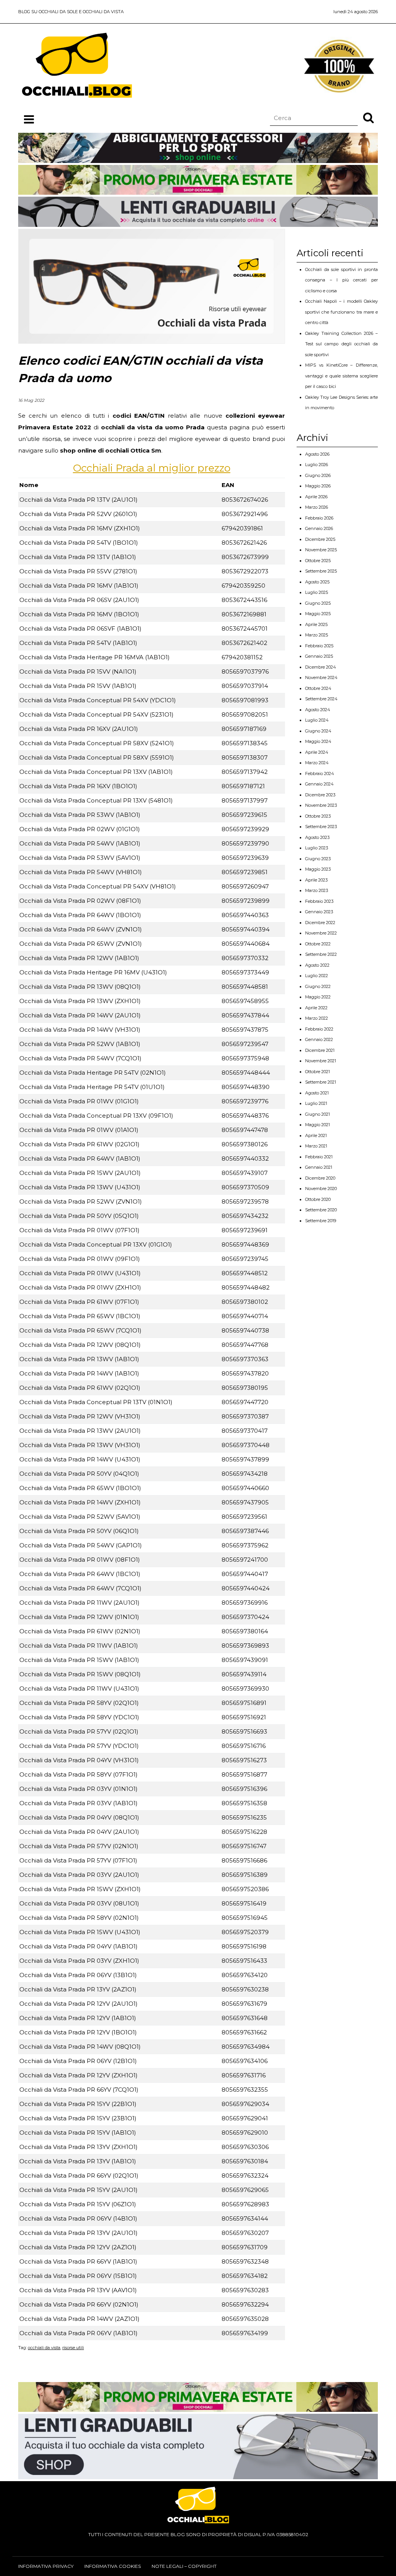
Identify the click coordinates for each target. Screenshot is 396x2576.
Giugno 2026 (318, 475)
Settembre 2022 (321, 954)
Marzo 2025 (317, 635)
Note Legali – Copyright (184, 2566)
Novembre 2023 (321, 805)
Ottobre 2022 (318, 944)
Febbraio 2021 (319, 1157)
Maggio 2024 (318, 741)
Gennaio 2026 (319, 528)
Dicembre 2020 (320, 1178)
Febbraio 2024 (320, 773)
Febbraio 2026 (319, 518)
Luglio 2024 (317, 720)
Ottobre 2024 (318, 688)
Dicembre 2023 (320, 795)
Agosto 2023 (317, 837)
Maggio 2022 (318, 997)
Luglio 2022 (317, 976)
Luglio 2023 (317, 848)
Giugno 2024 (318, 731)
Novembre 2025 (321, 550)
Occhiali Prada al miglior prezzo (152, 468)
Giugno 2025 (318, 603)
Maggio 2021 (317, 1125)
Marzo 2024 (317, 763)
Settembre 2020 (321, 1210)
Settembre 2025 (321, 571)
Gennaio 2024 (319, 784)
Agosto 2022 (317, 965)
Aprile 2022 (316, 1008)
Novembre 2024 (321, 677)
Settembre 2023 (321, 827)
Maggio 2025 (318, 614)
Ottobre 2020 (318, 1199)
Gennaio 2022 (319, 1039)
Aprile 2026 (316, 497)
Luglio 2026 (317, 465)
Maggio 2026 (318, 486)
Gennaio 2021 (319, 1167)
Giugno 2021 (317, 1114)
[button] (369, 117)
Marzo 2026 (317, 507)
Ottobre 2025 (318, 561)
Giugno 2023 (318, 859)
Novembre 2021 (321, 1061)
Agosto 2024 (318, 710)
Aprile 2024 (317, 752)
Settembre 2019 (321, 1221)
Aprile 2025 (316, 624)
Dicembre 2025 (320, 539)
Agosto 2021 (317, 1093)
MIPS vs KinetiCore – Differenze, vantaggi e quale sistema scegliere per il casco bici (341, 376)
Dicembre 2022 (320, 923)
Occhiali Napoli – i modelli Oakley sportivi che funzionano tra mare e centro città (341, 312)
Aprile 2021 (316, 1135)
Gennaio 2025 (319, 656)
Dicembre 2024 (321, 667)
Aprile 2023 (316, 880)
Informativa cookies (113, 2566)
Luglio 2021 (316, 1103)
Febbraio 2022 (319, 1029)
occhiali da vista (44, 2348)
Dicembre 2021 (320, 1050)
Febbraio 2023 (319, 901)
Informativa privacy (46, 2566)
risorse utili (73, 2348)
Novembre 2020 (321, 1189)
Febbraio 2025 (319, 646)
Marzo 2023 (317, 890)
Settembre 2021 (321, 1082)
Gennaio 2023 (319, 912)
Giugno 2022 (318, 986)
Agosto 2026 (317, 454)
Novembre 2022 (321, 933)
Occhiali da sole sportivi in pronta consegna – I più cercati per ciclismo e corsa (341, 280)
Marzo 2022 (317, 1018)
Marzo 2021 (316, 1146)
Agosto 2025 (317, 582)
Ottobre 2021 (317, 1072)
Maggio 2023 (318, 869)
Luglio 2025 (317, 592)
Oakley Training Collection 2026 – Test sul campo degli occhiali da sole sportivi (341, 344)
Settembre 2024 (321, 699)
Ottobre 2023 (318, 816)
